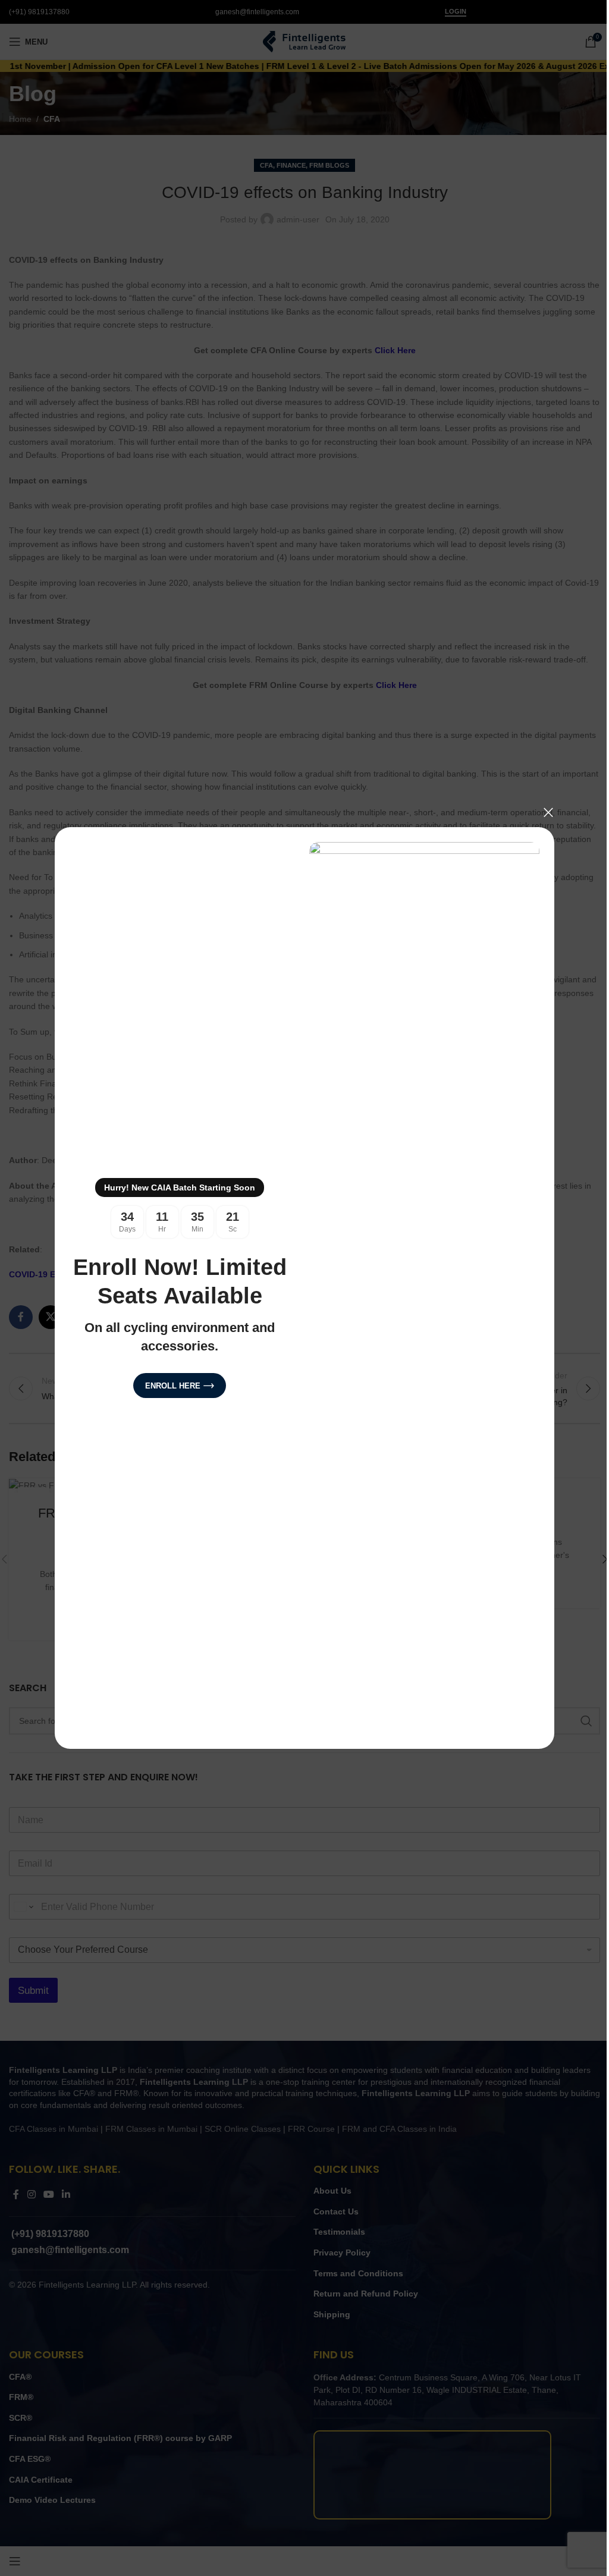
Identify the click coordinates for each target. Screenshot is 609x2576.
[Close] (544, 812)
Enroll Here (169, 1386)
